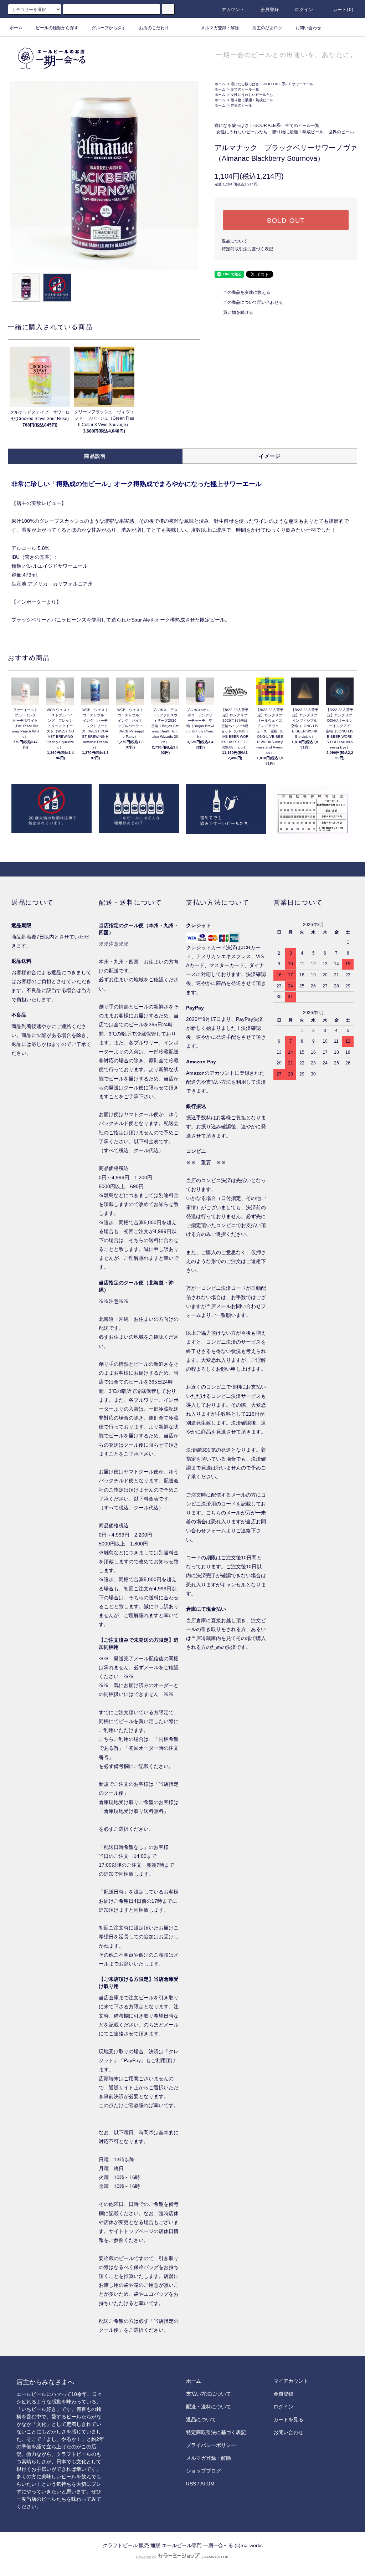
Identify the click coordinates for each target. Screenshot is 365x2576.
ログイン (304, 10)
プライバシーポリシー (211, 2445)
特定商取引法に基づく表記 (247, 249)
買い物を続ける (238, 312)
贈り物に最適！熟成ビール (252, 100)
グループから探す (109, 28)
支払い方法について (209, 2394)
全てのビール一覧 (245, 89)
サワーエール (303, 84)
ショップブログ (204, 2471)
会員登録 (270, 10)
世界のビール (241, 105)
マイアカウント (291, 2381)
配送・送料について (209, 2407)
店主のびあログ (267, 28)
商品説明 (95, 456)
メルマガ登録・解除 (220, 28)
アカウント (233, 10)
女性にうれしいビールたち (252, 95)
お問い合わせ (308, 28)
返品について (235, 241)
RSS (191, 2484)
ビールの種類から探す (57, 28)
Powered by (146, 2557)
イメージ (270, 456)
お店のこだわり (154, 28)
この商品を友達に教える (247, 292)
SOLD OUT (286, 220)
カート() (343, 10)
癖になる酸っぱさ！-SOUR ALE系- (259, 84)
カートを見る (288, 2419)
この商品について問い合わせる (253, 302)
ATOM (207, 2484)
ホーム (16, 28)
